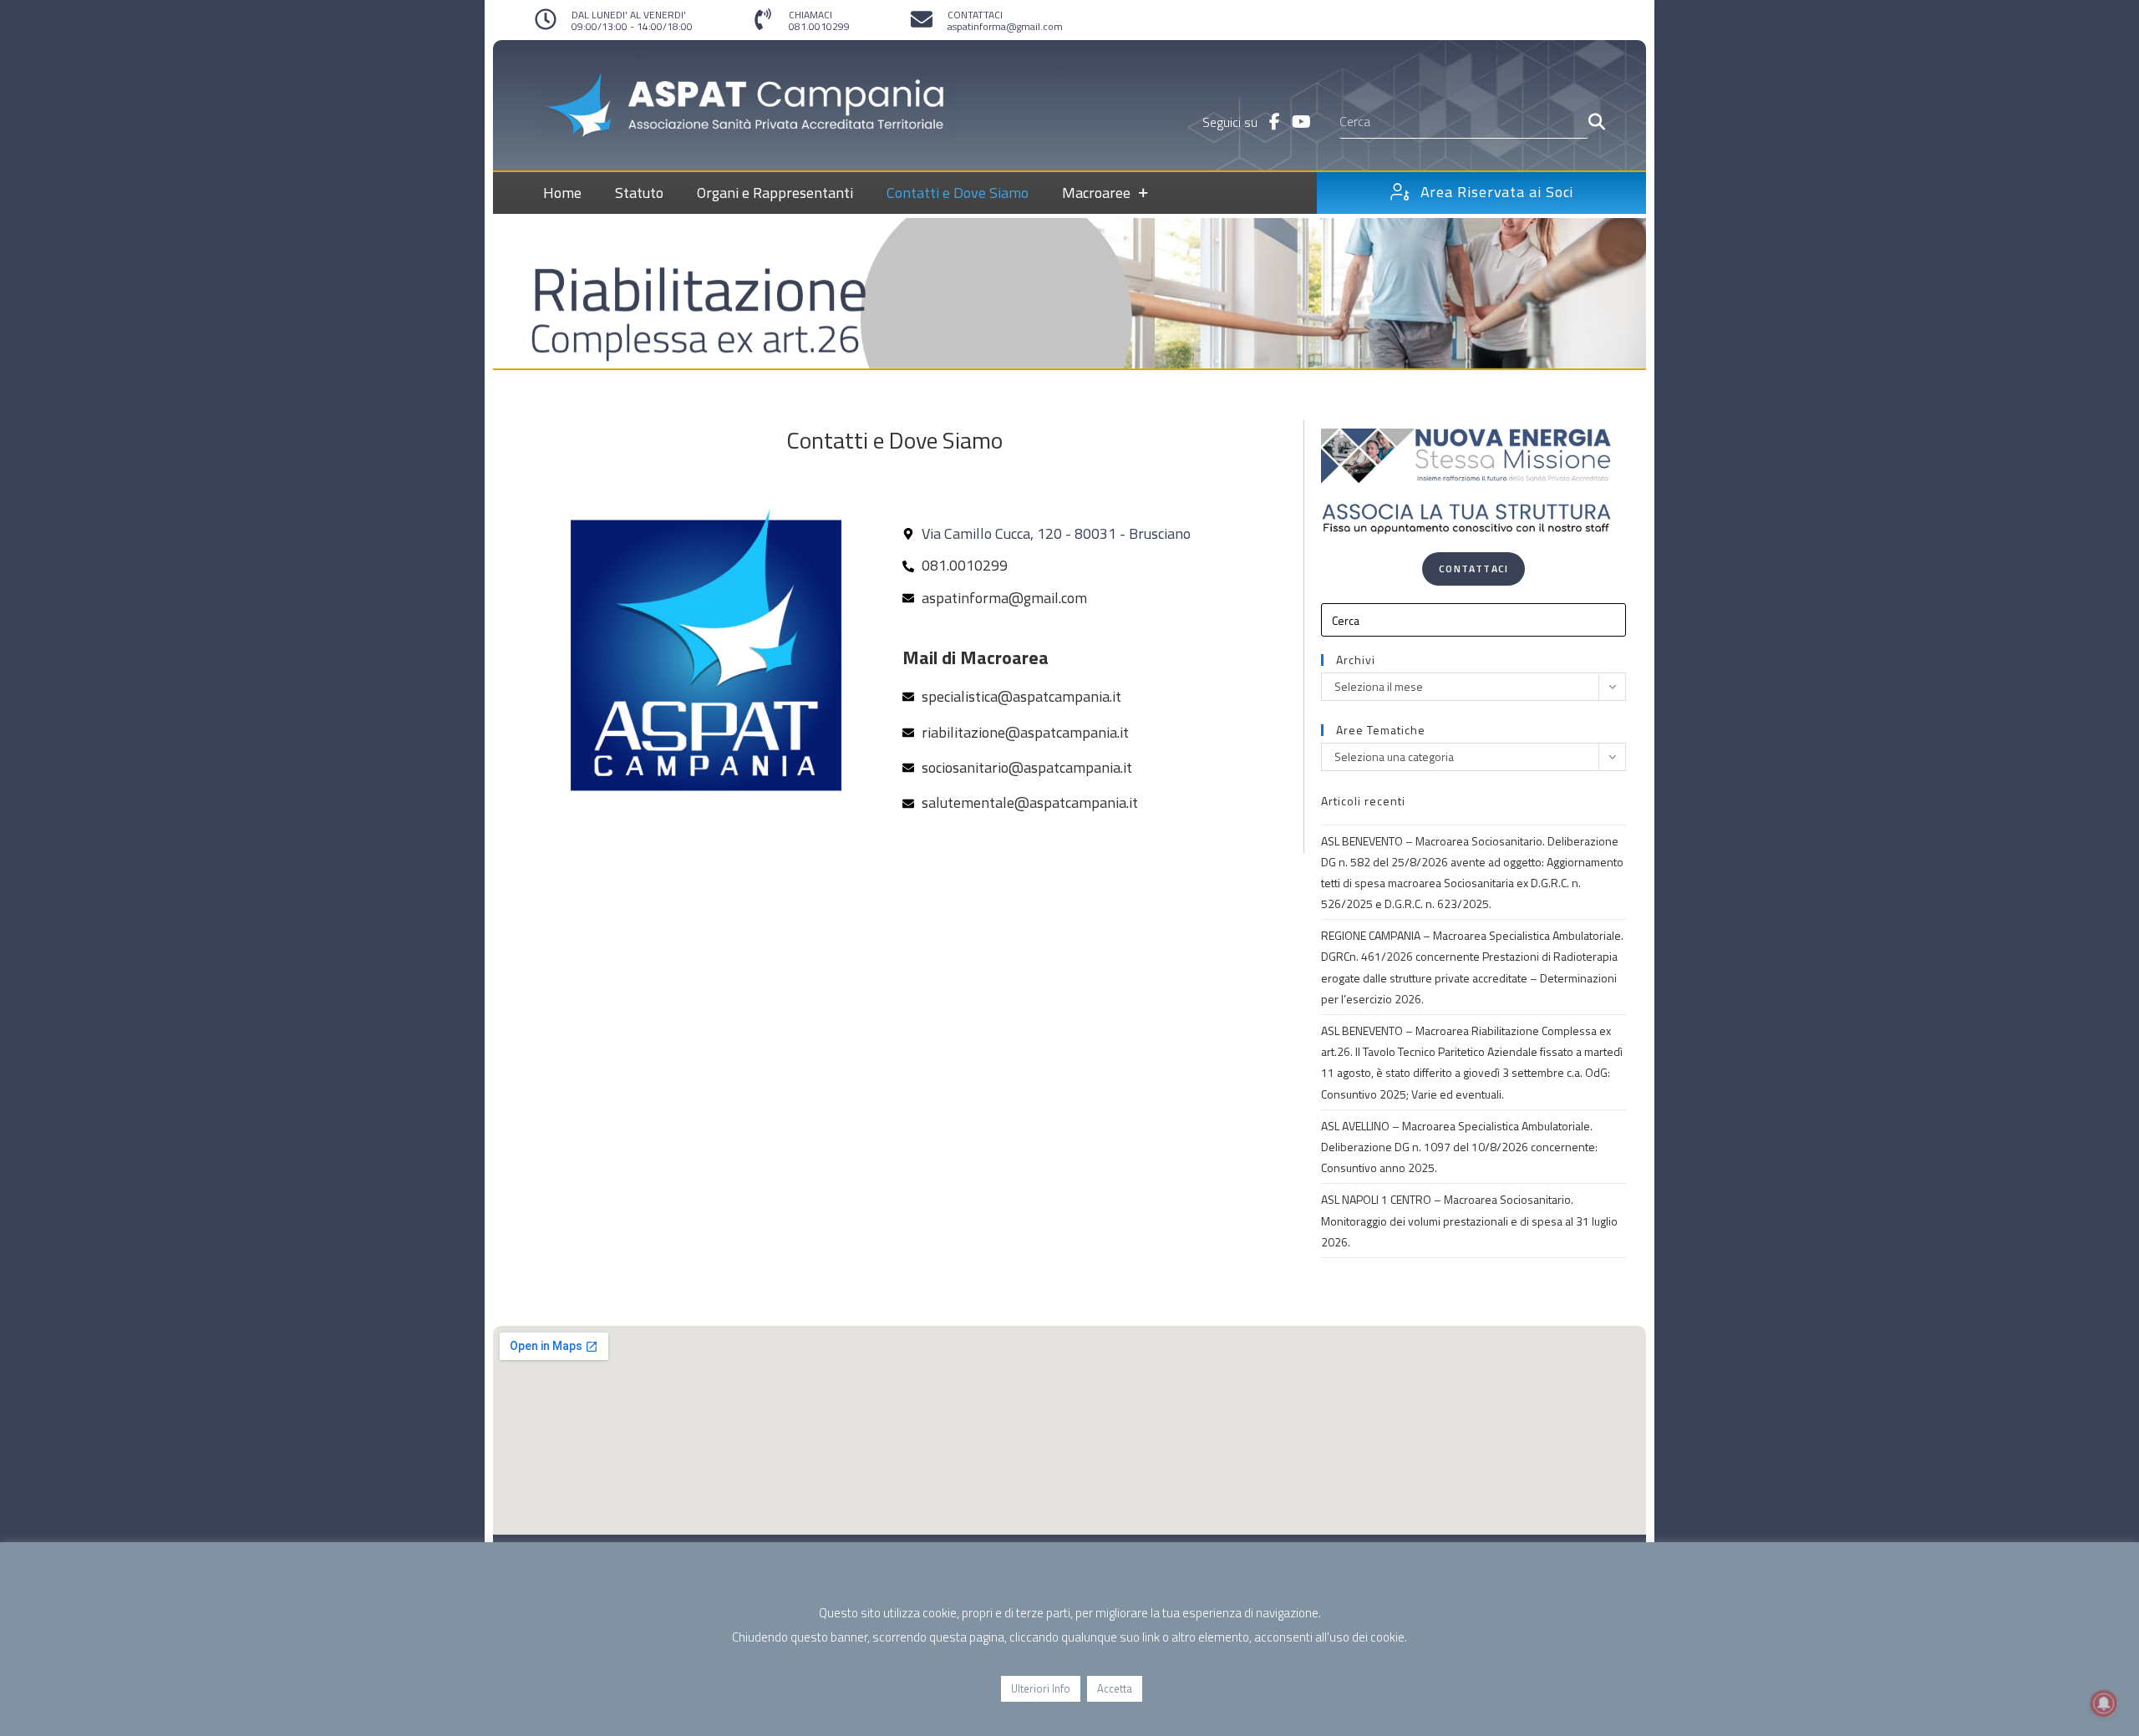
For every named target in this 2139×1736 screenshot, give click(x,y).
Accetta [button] (1115, 1688)
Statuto (639, 193)
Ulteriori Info (1041, 1688)
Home (562, 193)
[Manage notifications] (2104, 1703)
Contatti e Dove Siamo (958, 193)
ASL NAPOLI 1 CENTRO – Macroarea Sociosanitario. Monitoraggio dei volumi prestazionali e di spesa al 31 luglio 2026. (1469, 1220)
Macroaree (1096, 193)
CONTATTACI (975, 15)
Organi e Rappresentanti (775, 193)
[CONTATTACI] (922, 19)
